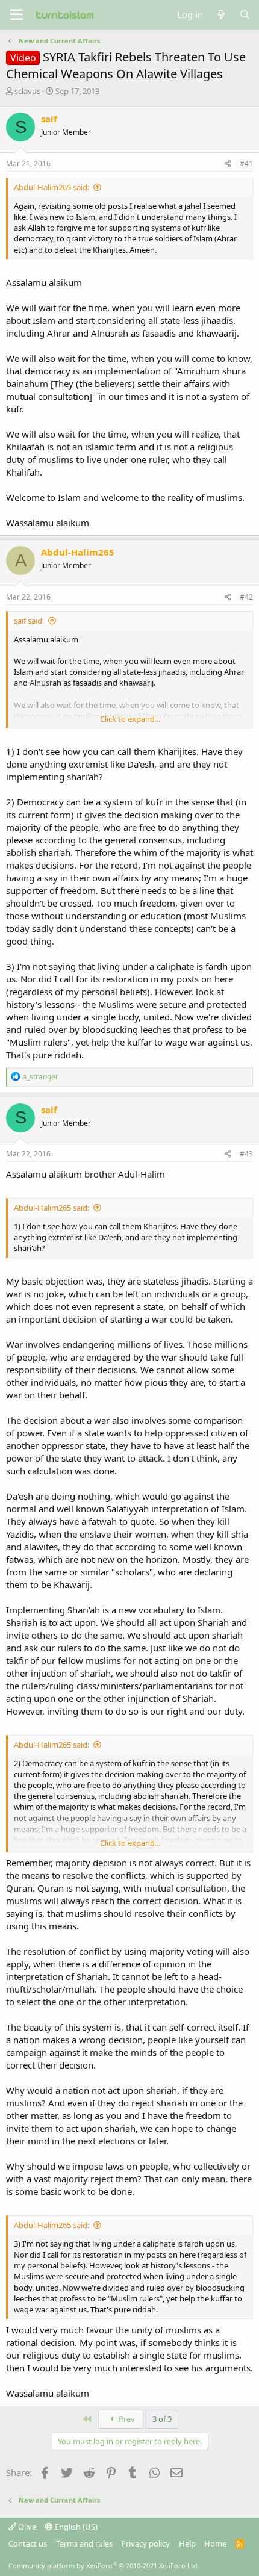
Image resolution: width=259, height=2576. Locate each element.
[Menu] (17, 15)
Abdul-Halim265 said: (51, 187)
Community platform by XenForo (104, 2565)
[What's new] (221, 15)
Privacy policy (145, 2543)
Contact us (28, 2543)
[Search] (245, 15)
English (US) (75, 2527)
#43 (246, 1154)
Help (187, 2543)
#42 (246, 597)
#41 (246, 163)
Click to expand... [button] (130, 719)
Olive (26, 2527)
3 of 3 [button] (162, 2419)
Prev (126, 2419)
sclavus (27, 91)
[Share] (228, 164)
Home (215, 2543)
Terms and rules (84, 2543)
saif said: (29, 621)
